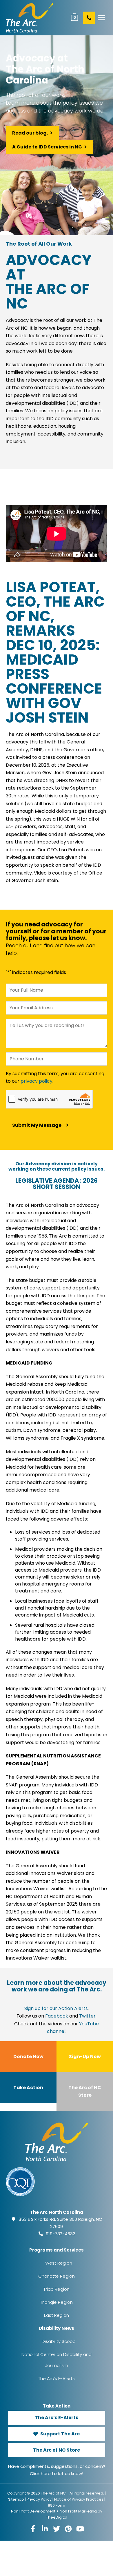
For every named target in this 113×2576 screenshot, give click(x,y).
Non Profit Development (33, 2511)
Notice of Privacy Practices (79, 2499)
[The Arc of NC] (34, 18)
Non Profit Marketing (78, 2511)
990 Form (57, 2505)
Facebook (57, 2016)
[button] (101, 18)
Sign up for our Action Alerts (56, 2008)
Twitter (87, 2016)
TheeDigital (57, 2517)
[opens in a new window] (33, 2529)
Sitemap (16, 2499)
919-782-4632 (60, 2234)
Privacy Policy (39, 2499)
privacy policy (37, 1081)
